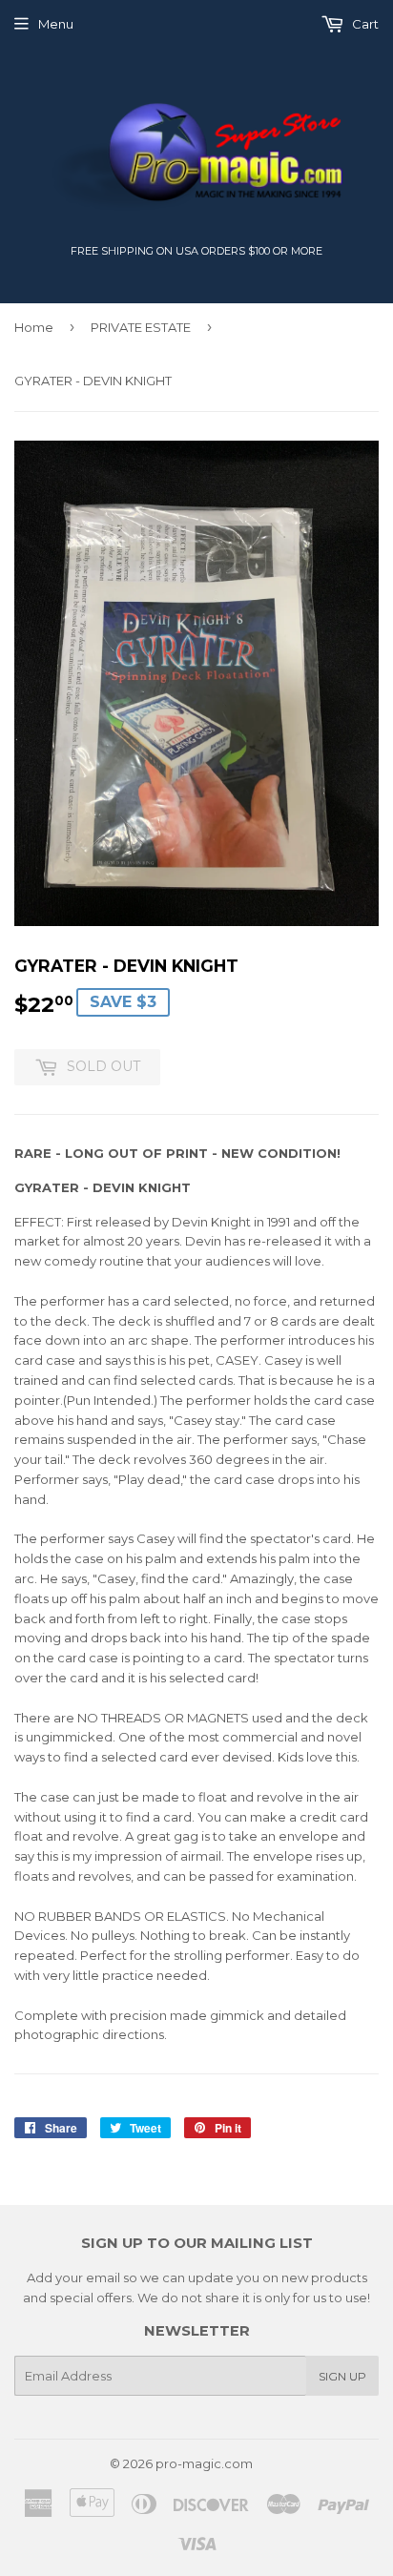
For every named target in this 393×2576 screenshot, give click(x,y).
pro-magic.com (204, 2463)
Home (34, 327)
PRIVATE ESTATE (141, 327)
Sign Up (342, 2376)
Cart (364, 24)
